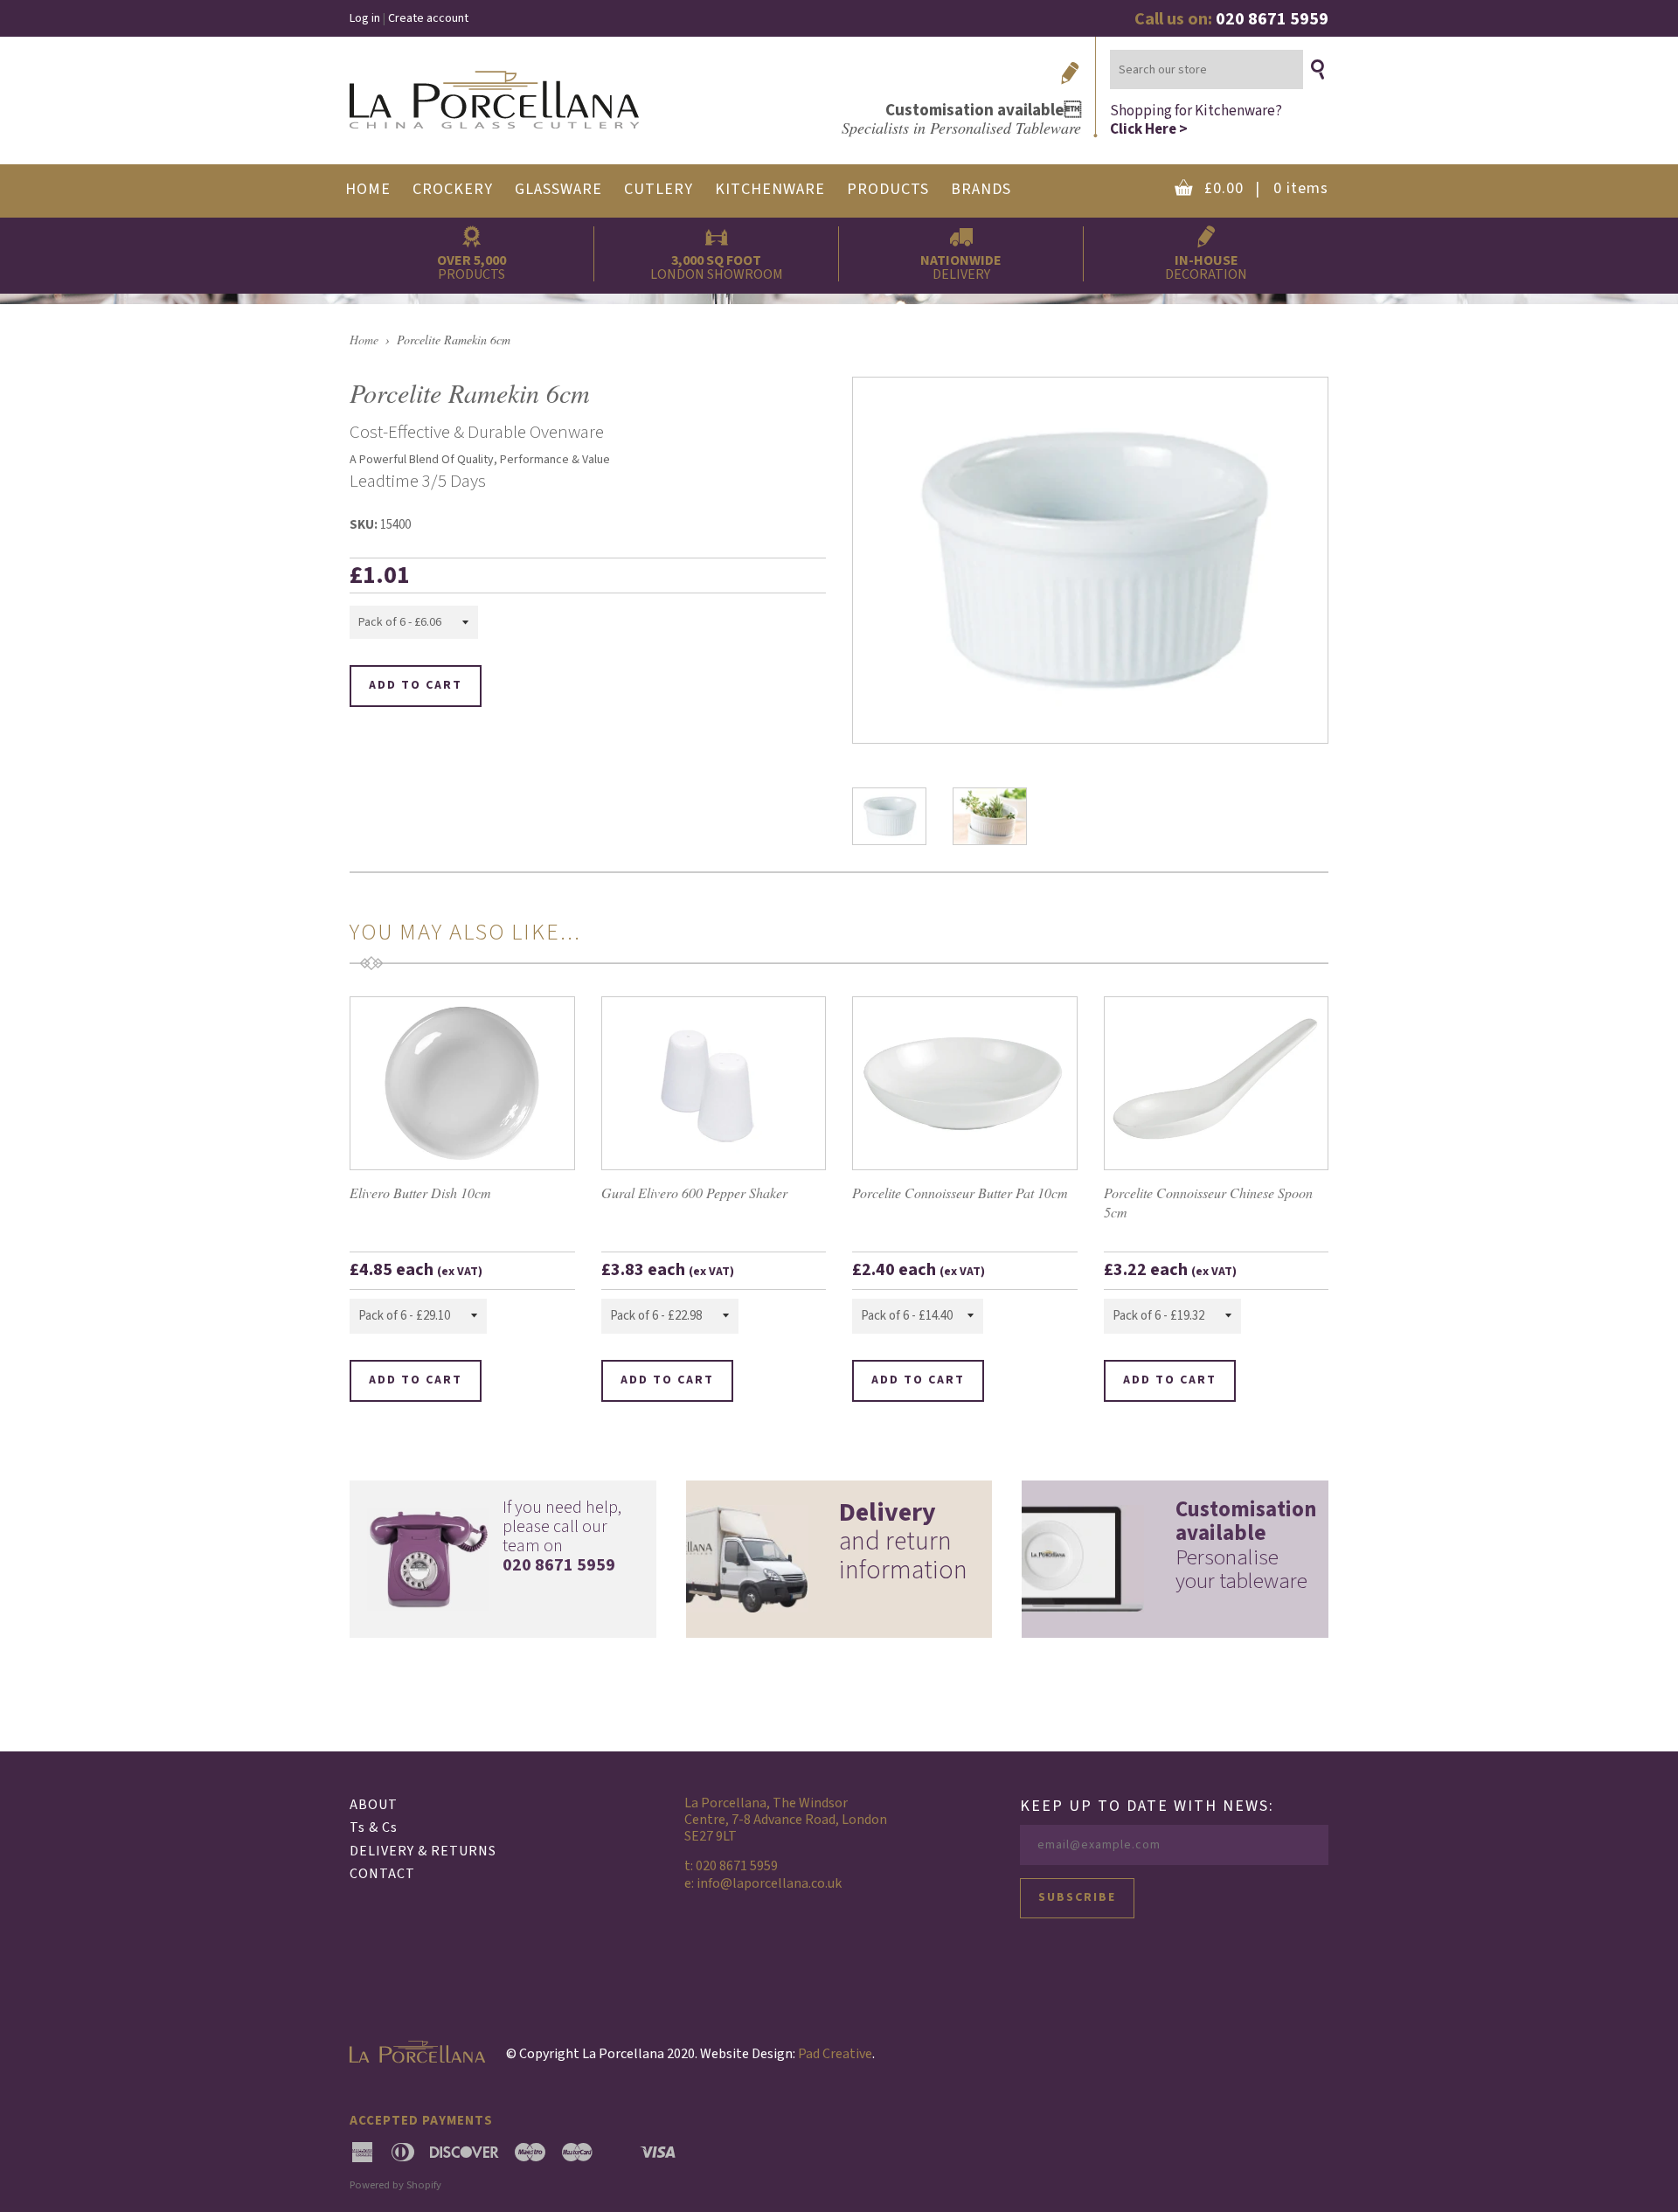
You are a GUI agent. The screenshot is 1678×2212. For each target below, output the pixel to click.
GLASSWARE (558, 189)
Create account (428, 18)
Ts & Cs (374, 1827)
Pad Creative (835, 2054)
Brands (981, 189)
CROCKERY (453, 189)
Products (888, 189)
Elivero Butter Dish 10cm (420, 1193)
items (1266, 188)
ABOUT (374, 1805)
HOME (368, 189)
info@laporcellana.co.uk (769, 1883)
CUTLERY (659, 189)
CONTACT (382, 1874)
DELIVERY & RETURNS (423, 1851)
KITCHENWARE (770, 189)
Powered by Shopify (395, 2185)
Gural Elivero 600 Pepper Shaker (694, 1193)
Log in (365, 18)
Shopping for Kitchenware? (1196, 119)
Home (364, 340)
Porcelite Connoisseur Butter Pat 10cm (960, 1193)
